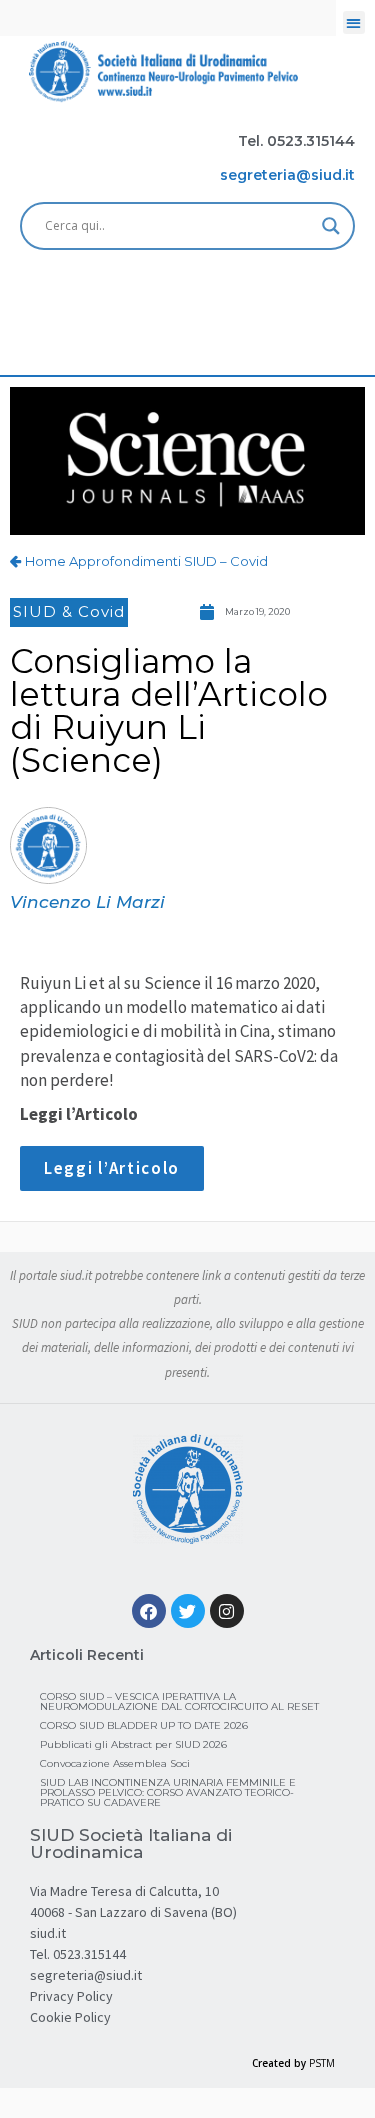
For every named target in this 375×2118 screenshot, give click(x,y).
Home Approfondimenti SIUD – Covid (146, 561)
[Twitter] (188, 1611)
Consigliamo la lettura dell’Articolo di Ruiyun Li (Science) (169, 710)
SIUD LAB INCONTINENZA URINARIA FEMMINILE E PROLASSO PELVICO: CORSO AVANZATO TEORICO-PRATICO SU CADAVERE (168, 1792)
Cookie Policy (70, 2017)
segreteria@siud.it (86, 1975)
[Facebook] (149, 1611)
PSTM (322, 2063)
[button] (354, 22)
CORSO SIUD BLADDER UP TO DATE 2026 (144, 1725)
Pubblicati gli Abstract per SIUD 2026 (133, 1744)
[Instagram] (227, 1611)
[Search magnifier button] (331, 226)
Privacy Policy (71, 1996)
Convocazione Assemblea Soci (115, 1763)
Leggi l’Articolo (112, 1168)
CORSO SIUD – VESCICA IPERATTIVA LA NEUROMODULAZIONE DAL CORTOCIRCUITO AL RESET (179, 1701)
